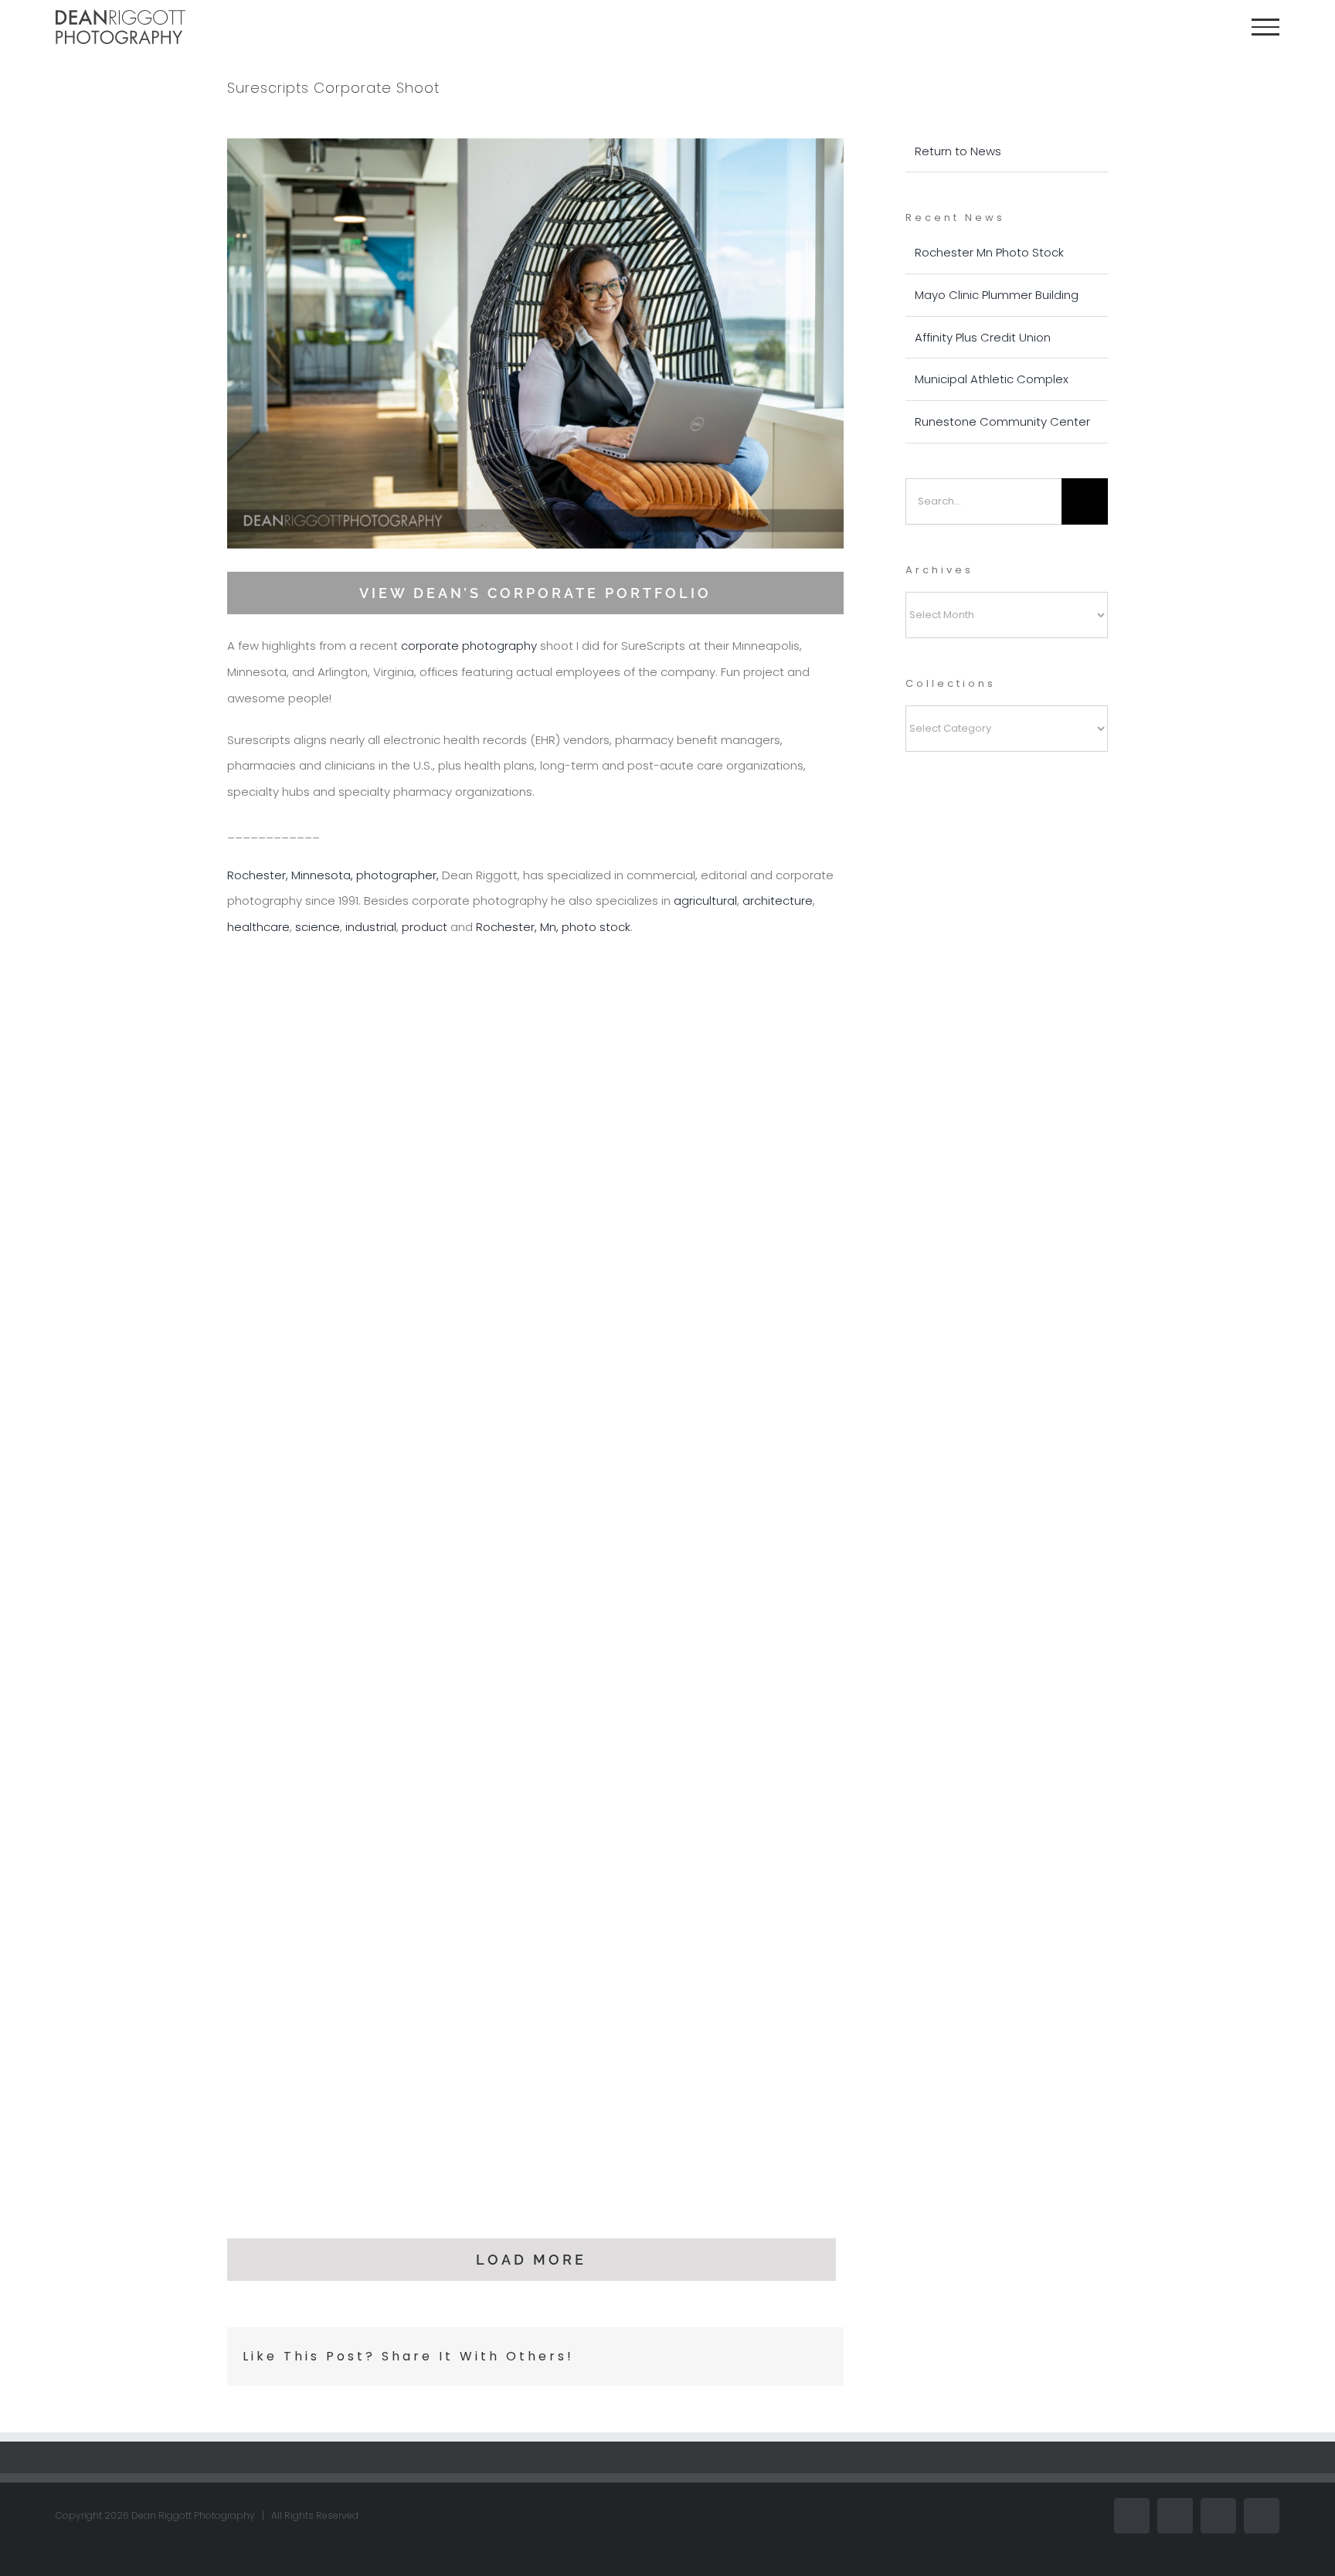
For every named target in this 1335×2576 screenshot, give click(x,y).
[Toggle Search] (1213, 26)
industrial (371, 927)
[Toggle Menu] (1265, 27)
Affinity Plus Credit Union (983, 337)
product (425, 927)
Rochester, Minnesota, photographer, (333, 875)
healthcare (258, 927)
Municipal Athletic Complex (992, 379)
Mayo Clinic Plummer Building (997, 295)
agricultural (705, 901)
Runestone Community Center (1002, 421)
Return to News (958, 151)
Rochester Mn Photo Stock (989, 252)
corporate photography (469, 646)
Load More (531, 2260)
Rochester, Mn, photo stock (553, 927)
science (318, 927)
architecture (778, 901)
